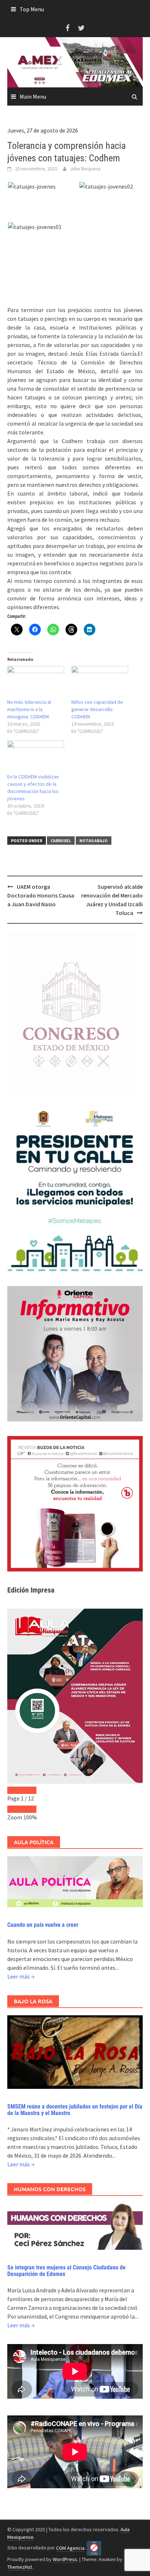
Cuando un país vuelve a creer (43, 1925)
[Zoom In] (29, 1809)
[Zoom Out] (15, 1809)
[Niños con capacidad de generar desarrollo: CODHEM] (100, 682)
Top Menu (32, 9)
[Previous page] (15, 1790)
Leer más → (21, 1976)
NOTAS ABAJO (94, 841)
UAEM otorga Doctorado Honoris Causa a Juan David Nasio (41, 895)
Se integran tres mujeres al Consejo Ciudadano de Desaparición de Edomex (66, 2271)
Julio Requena (85, 169)
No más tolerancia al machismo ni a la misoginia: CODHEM (29, 709)
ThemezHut (20, 2567)
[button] (43, 186)
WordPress (65, 2559)
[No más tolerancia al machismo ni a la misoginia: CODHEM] (36, 682)
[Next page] (29, 1790)
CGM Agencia (70, 2548)
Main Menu (33, 96)
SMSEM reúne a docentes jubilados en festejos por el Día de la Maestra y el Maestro (75, 2110)
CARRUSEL (61, 841)
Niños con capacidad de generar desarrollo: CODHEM (97, 709)
